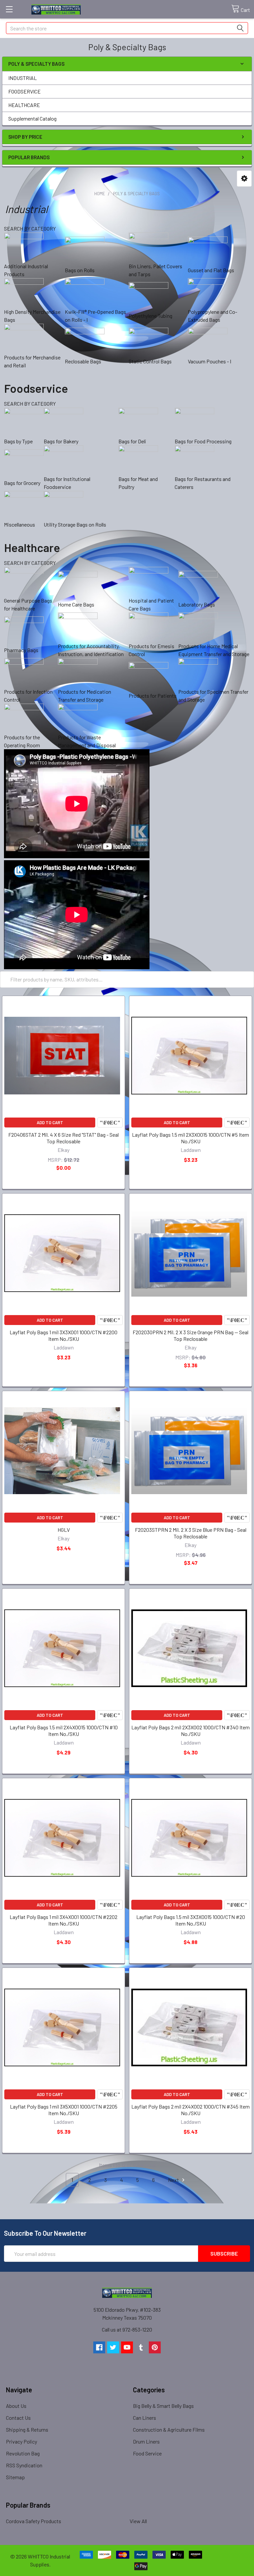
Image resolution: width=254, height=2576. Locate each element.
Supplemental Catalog (32, 118)
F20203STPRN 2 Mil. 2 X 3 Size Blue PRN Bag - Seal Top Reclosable (191, 1533)
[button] (244, 179)
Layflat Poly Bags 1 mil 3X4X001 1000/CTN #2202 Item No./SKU (63, 1920)
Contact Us (18, 2418)
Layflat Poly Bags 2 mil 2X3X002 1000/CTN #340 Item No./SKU (190, 1730)
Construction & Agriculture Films (169, 2429)
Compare (110, 1122)
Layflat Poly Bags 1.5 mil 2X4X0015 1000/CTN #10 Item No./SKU (64, 1730)
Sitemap (15, 2477)
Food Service (147, 2453)
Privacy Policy (21, 2441)
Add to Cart (50, 1122)
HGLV (64, 1530)
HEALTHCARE (24, 105)
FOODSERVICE (24, 91)
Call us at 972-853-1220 (127, 2329)
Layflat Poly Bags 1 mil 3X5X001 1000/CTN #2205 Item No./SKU (64, 2110)
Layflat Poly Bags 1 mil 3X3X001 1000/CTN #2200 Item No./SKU (63, 1335)
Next (174, 2180)
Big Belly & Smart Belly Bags (163, 2406)
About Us (16, 2406)
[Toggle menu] (9, 9)
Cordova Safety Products (34, 2521)
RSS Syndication (24, 2465)
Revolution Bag (23, 2453)
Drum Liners (146, 2441)
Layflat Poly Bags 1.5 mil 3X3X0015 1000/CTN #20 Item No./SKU (191, 1920)
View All (138, 2521)
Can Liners (145, 2418)
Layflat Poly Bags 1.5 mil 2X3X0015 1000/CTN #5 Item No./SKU (190, 1138)
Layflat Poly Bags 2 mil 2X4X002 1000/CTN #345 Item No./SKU (190, 2110)
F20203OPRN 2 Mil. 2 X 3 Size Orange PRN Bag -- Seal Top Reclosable (190, 1335)
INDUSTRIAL (22, 78)
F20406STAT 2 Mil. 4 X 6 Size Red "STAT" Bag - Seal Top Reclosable (63, 1138)
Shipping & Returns (27, 2429)
